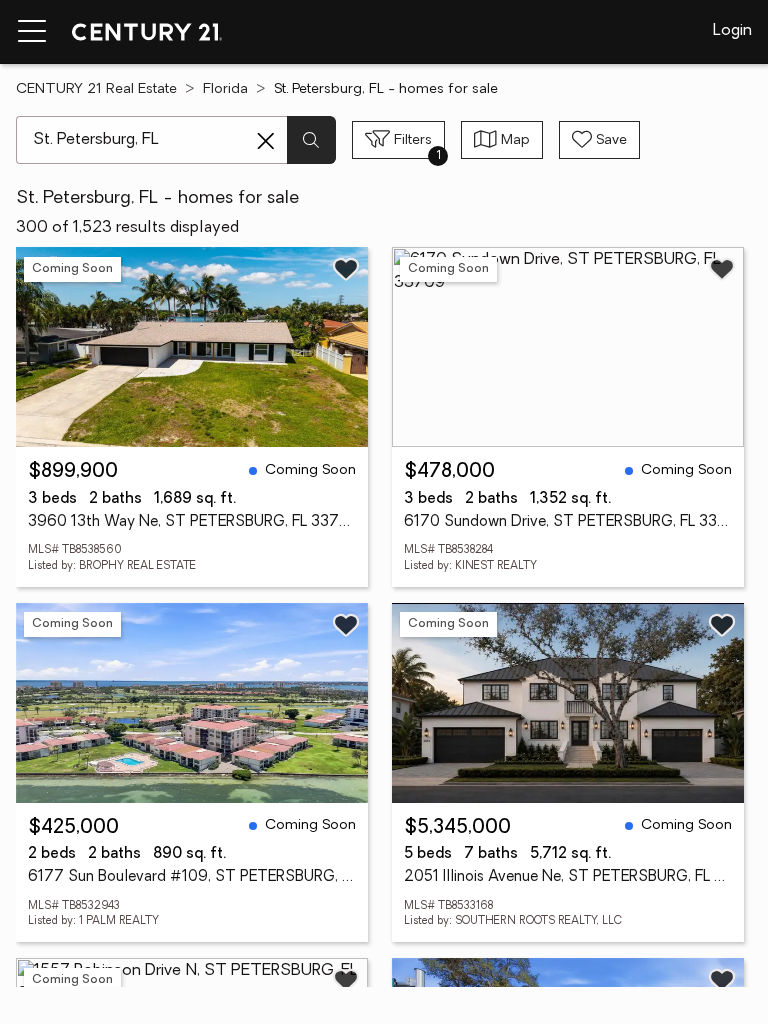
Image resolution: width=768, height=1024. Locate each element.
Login (732, 31)
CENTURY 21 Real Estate (96, 89)
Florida (225, 89)
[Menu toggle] (32, 32)
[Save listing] (346, 269)
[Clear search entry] (266, 141)
